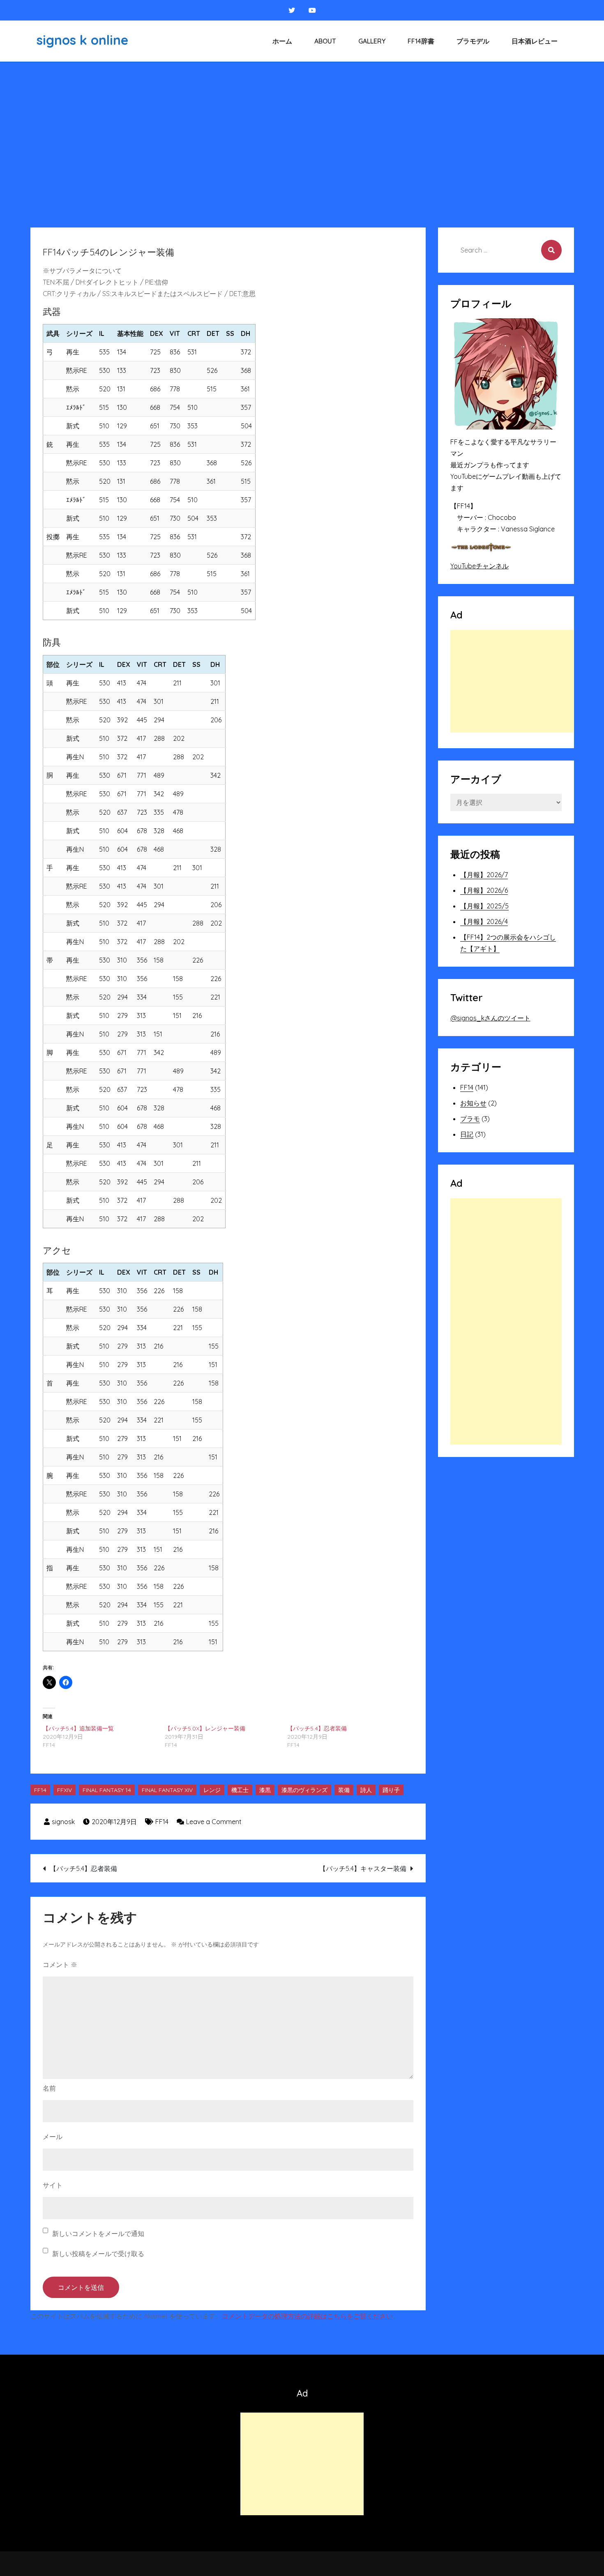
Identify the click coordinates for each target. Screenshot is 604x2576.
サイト (53, 2185)
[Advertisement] (302, 123)
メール (53, 2137)
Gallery (372, 41)
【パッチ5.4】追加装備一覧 (78, 1728)
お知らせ (473, 1103)
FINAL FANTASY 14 (107, 1790)
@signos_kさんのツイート (490, 1018)
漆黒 (265, 1790)
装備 (344, 1790)
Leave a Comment (214, 1822)
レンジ (212, 1790)
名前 (49, 2088)
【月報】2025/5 (484, 906)
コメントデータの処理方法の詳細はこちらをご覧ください (307, 2316)
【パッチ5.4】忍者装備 (317, 1728)
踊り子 (391, 1790)
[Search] (551, 250)
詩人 (366, 1790)
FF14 (40, 1790)
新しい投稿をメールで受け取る (98, 2254)
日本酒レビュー (535, 41)
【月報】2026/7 (484, 875)
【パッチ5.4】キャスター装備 (363, 1868)
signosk (63, 1822)
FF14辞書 (421, 41)
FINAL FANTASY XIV (167, 1790)
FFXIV (65, 1790)
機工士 (240, 1790)
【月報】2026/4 (484, 921)
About (325, 41)
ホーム (282, 41)
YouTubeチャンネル (480, 566)
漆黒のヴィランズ (304, 1790)
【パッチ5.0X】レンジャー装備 (205, 1728)
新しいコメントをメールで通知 (98, 2234)
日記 (467, 1134)
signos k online (82, 40)
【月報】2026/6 (484, 890)
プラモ (470, 1119)
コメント (60, 1965)
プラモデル (473, 41)
